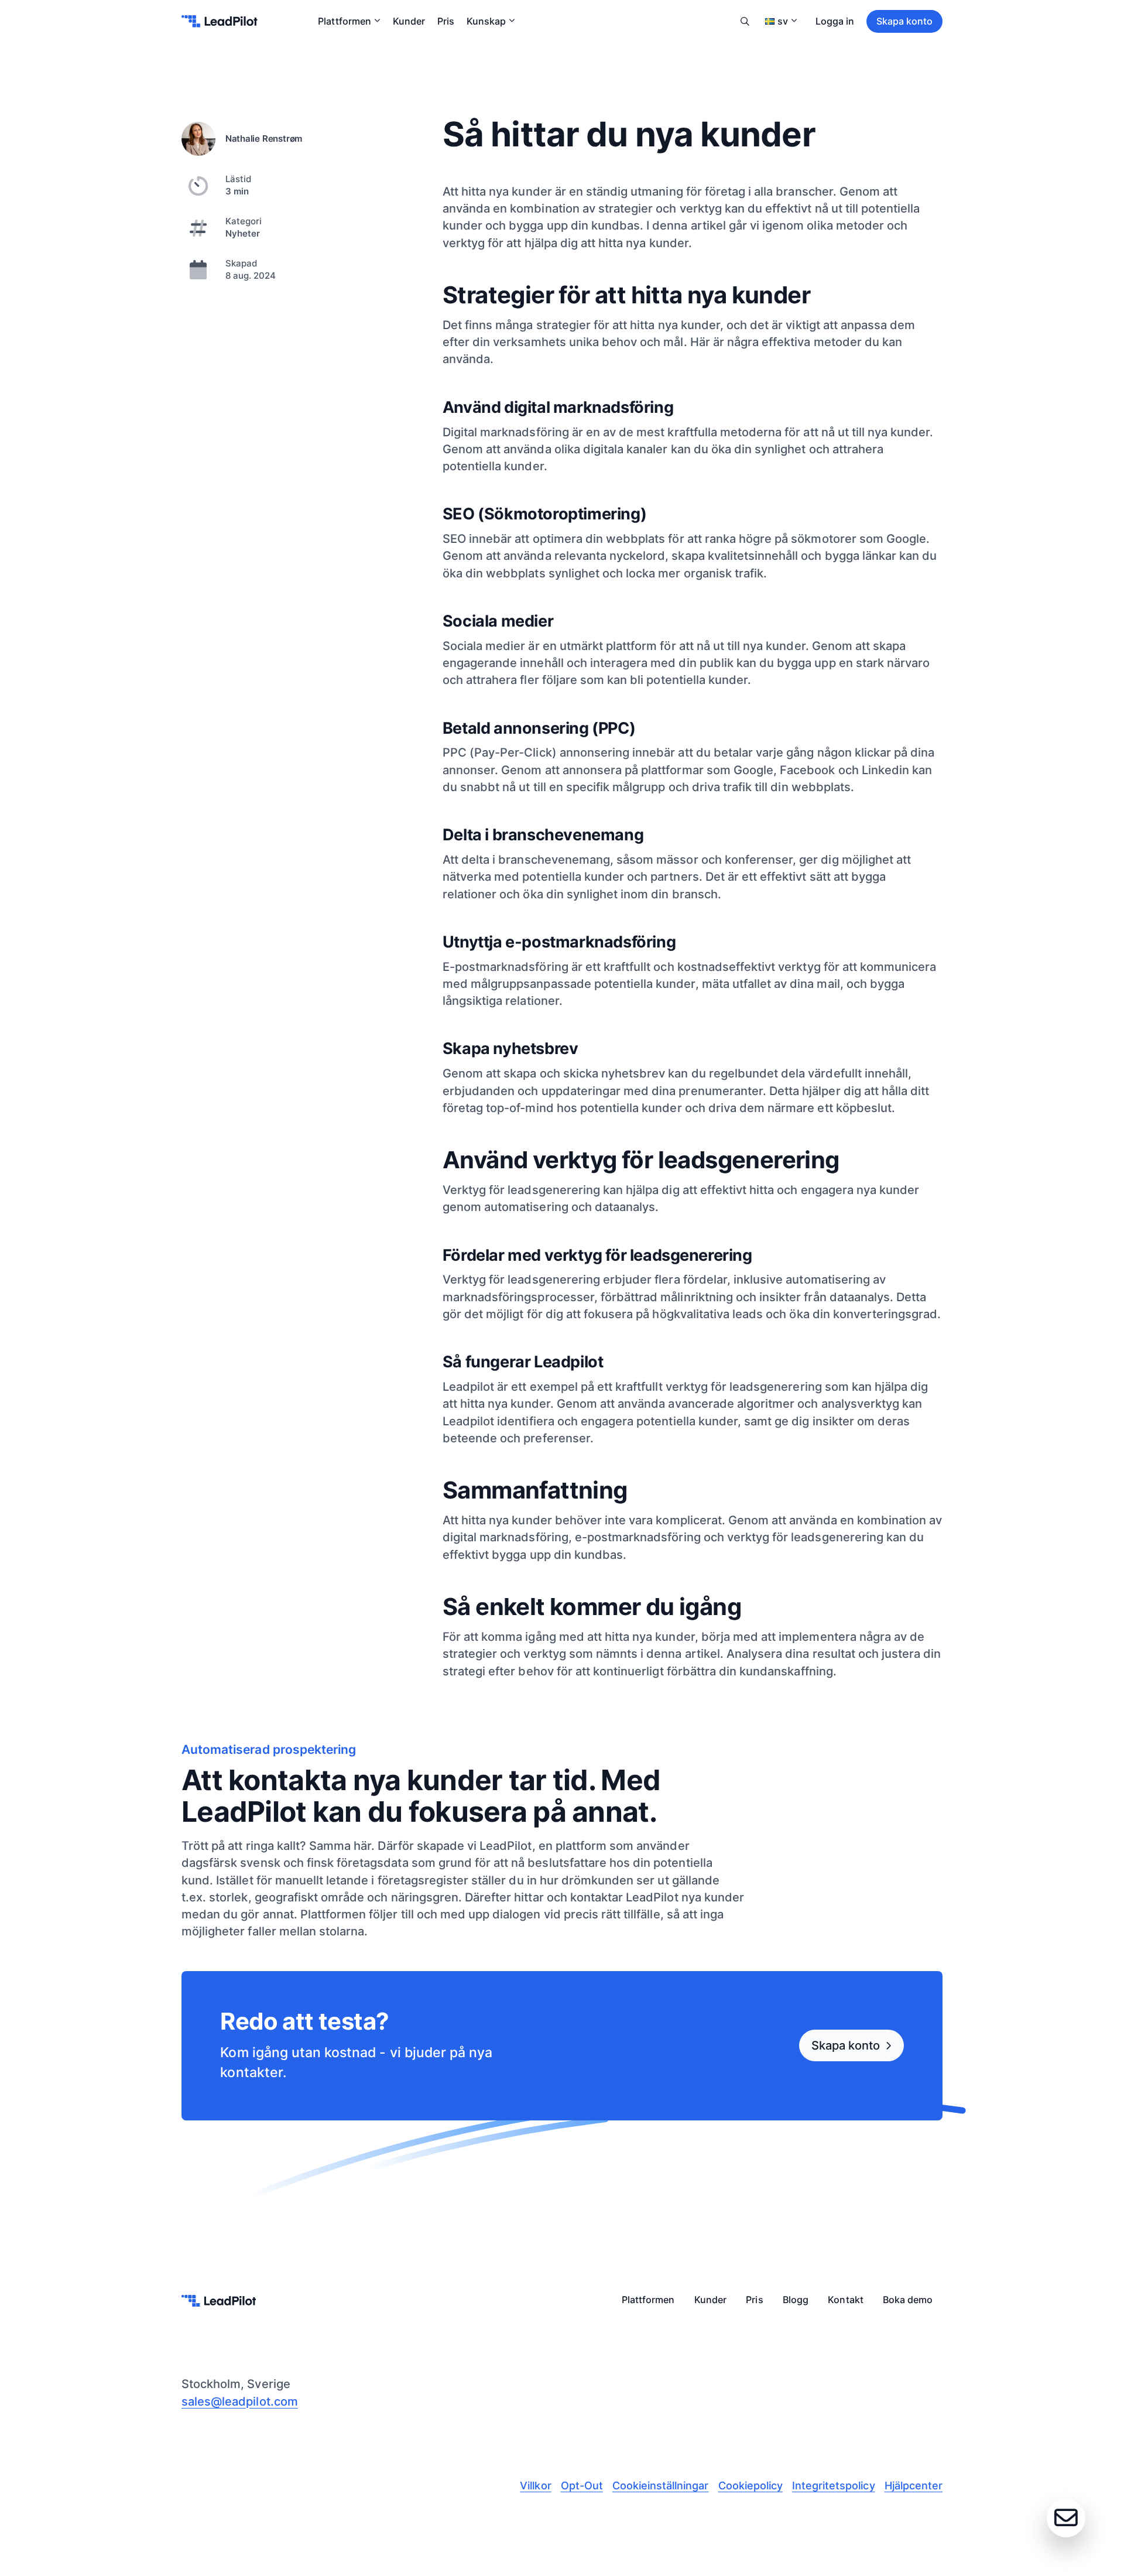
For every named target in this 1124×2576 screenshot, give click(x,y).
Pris (446, 21)
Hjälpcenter (914, 2486)
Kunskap (486, 21)
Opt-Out (582, 2486)
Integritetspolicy (834, 2486)
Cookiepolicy (751, 2486)
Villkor (535, 2486)
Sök (745, 21)
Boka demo (908, 2300)
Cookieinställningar (661, 2486)
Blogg (796, 2300)
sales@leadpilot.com (240, 2401)
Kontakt (845, 2300)
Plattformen (344, 21)
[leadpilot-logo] (220, 21)
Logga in (835, 21)
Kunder (409, 21)
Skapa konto (904, 21)
